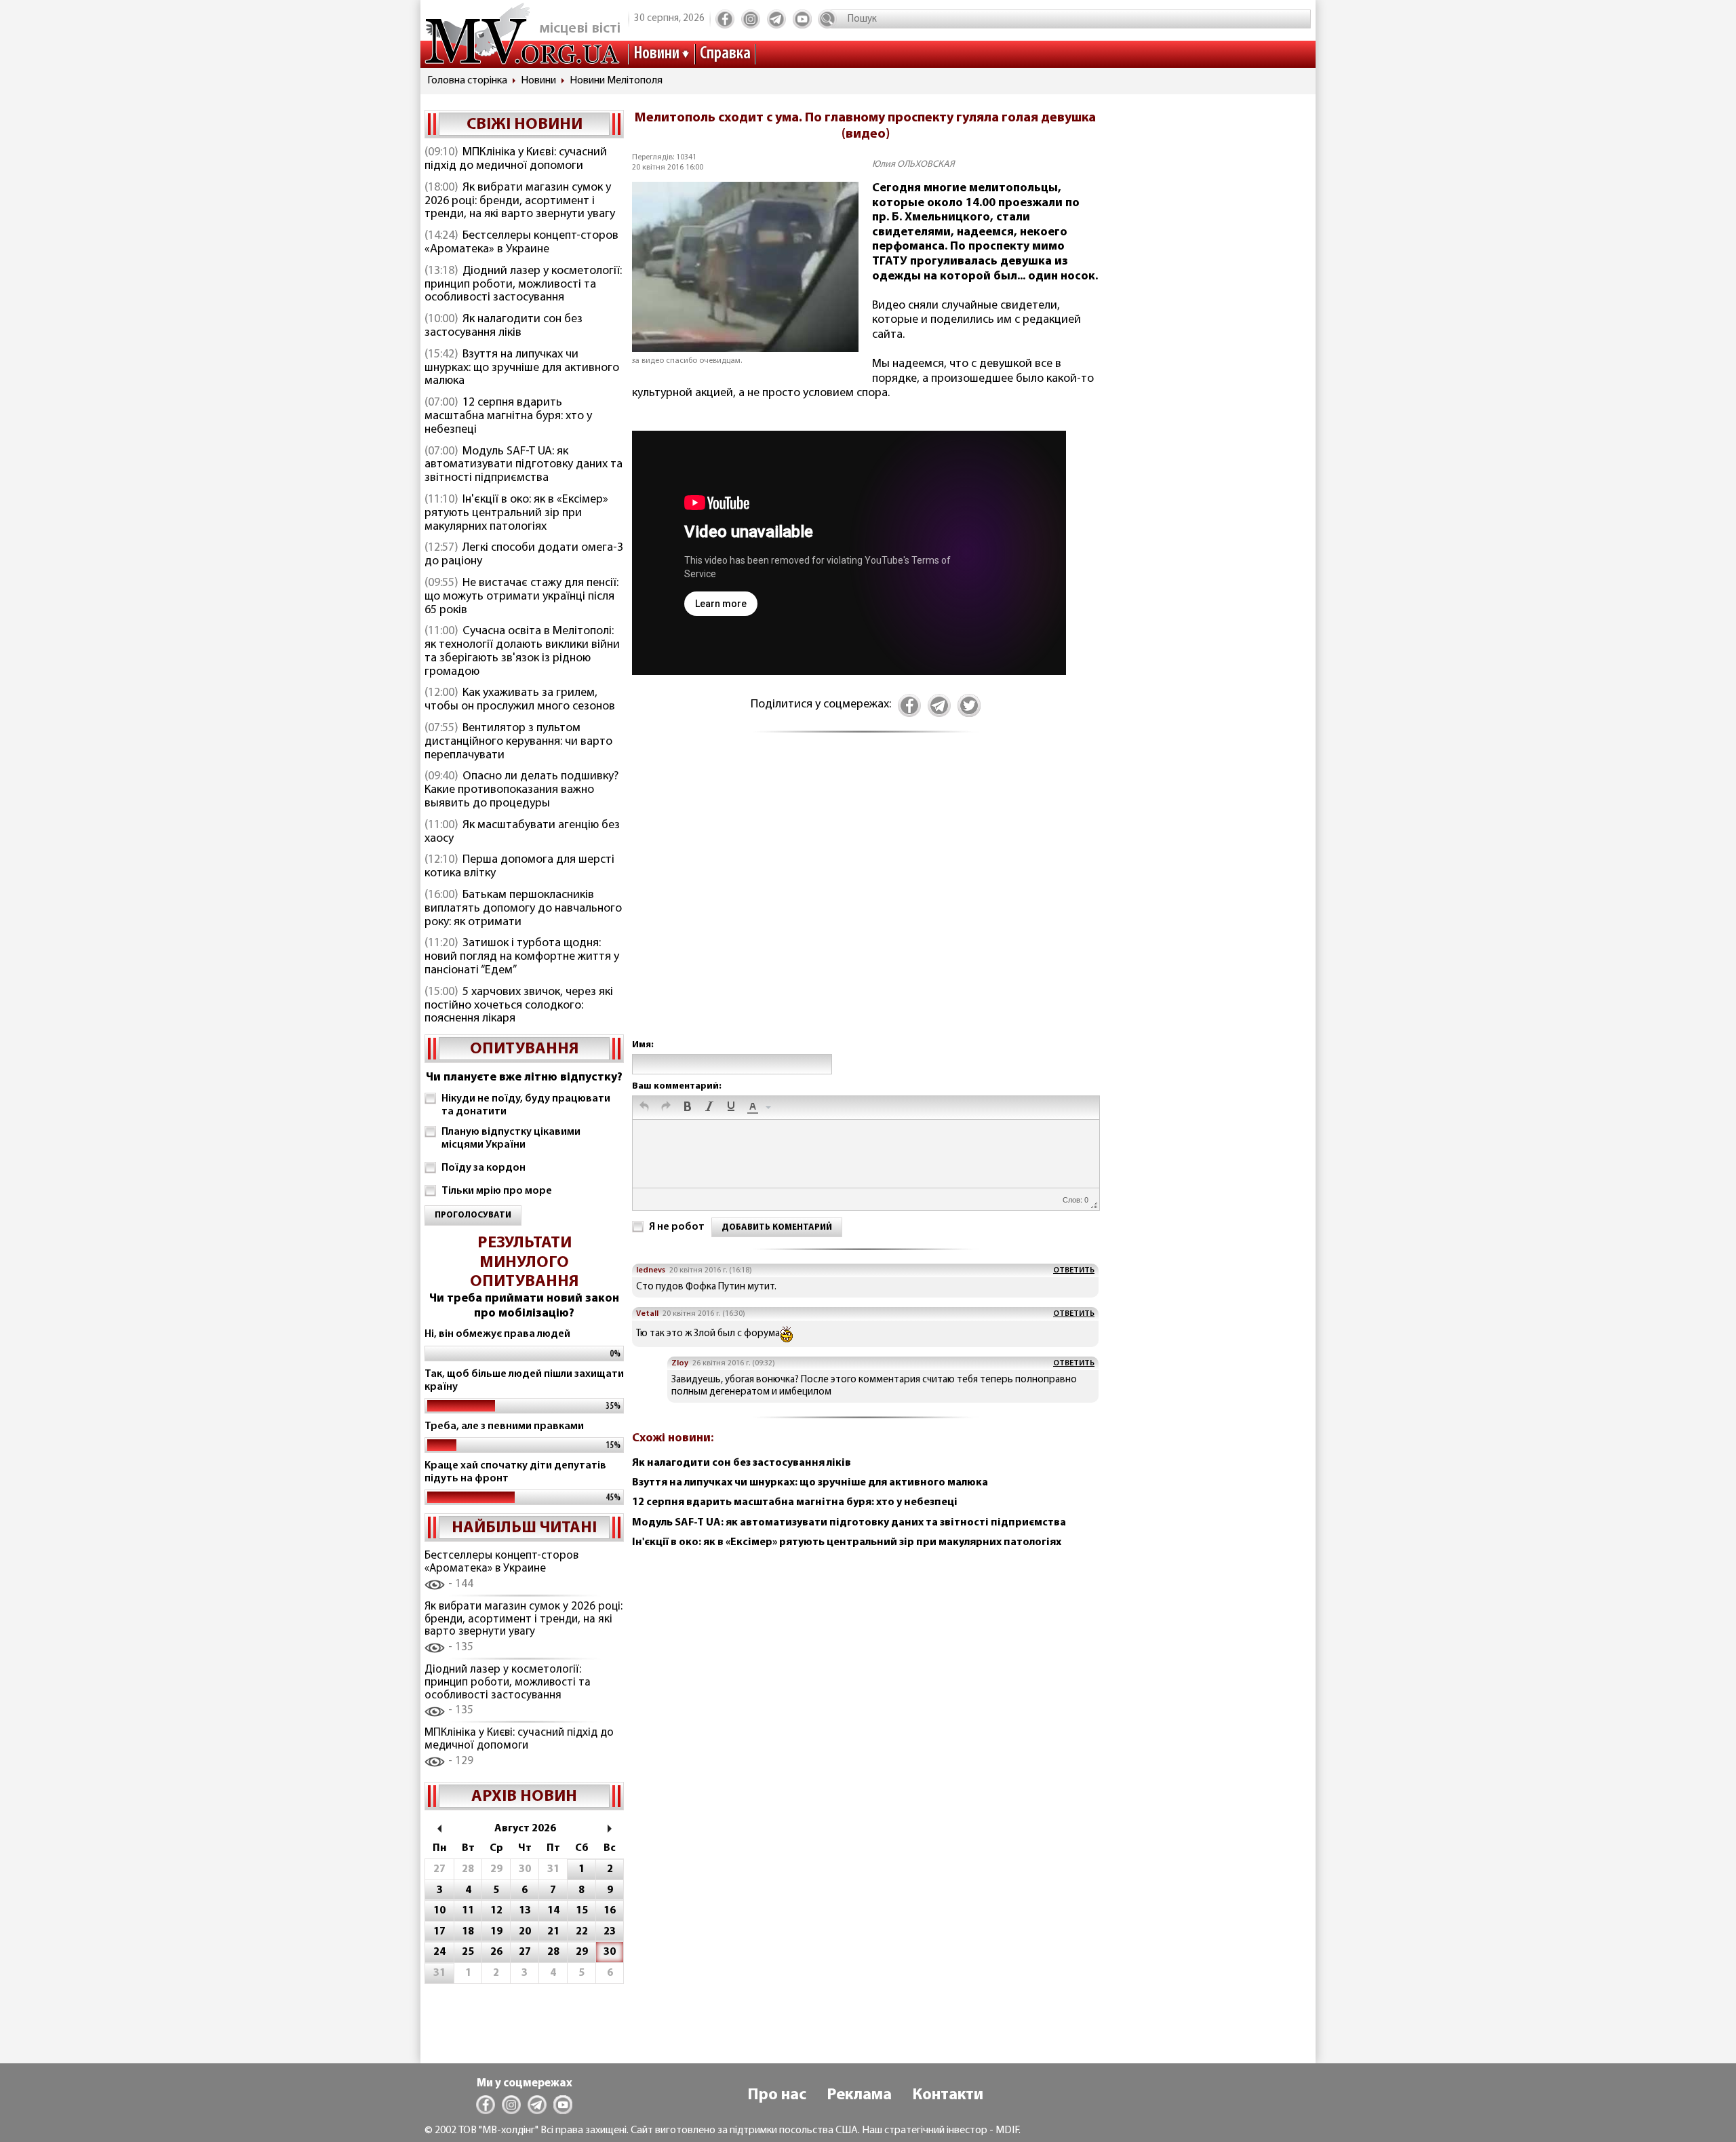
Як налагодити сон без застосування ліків (504, 326)
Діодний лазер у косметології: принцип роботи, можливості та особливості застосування (523, 285)
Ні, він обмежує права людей (497, 1334)
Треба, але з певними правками (504, 1426)
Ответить (1074, 1270)
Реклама (859, 2095)
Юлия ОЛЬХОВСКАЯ (913, 164)
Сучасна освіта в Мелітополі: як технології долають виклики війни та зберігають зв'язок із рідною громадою (522, 651)
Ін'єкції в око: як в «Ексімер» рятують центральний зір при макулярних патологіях (516, 513)
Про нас (777, 2095)
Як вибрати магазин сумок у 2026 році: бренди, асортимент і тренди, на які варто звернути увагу (520, 201)
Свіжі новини (525, 125)
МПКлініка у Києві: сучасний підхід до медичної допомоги (516, 159)
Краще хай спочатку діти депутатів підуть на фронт (515, 1472)
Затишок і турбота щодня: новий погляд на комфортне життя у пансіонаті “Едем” (522, 957)
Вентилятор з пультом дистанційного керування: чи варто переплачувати (518, 742)
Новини (656, 54)
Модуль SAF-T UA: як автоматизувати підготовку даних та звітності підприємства (524, 465)
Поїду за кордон (484, 1168)
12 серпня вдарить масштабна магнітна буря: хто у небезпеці (508, 416)
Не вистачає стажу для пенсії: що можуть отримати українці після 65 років (521, 597)
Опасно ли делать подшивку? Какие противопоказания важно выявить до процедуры (521, 790)
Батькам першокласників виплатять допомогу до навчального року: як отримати (523, 909)
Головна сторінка (467, 81)
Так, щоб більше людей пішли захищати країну (524, 1381)
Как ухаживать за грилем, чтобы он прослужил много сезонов (520, 700)
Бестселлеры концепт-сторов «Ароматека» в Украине (521, 243)
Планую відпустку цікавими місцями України (511, 1138)
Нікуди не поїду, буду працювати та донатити (526, 1105)
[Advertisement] (865, 900)
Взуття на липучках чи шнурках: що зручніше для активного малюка (522, 368)
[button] (644, 1108)
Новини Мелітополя (616, 81)
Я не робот (677, 1227)
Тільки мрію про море (497, 1191)
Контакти (948, 2095)
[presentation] (644, 1108)
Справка (725, 54)
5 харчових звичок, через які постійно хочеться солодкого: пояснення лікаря (519, 1006)
